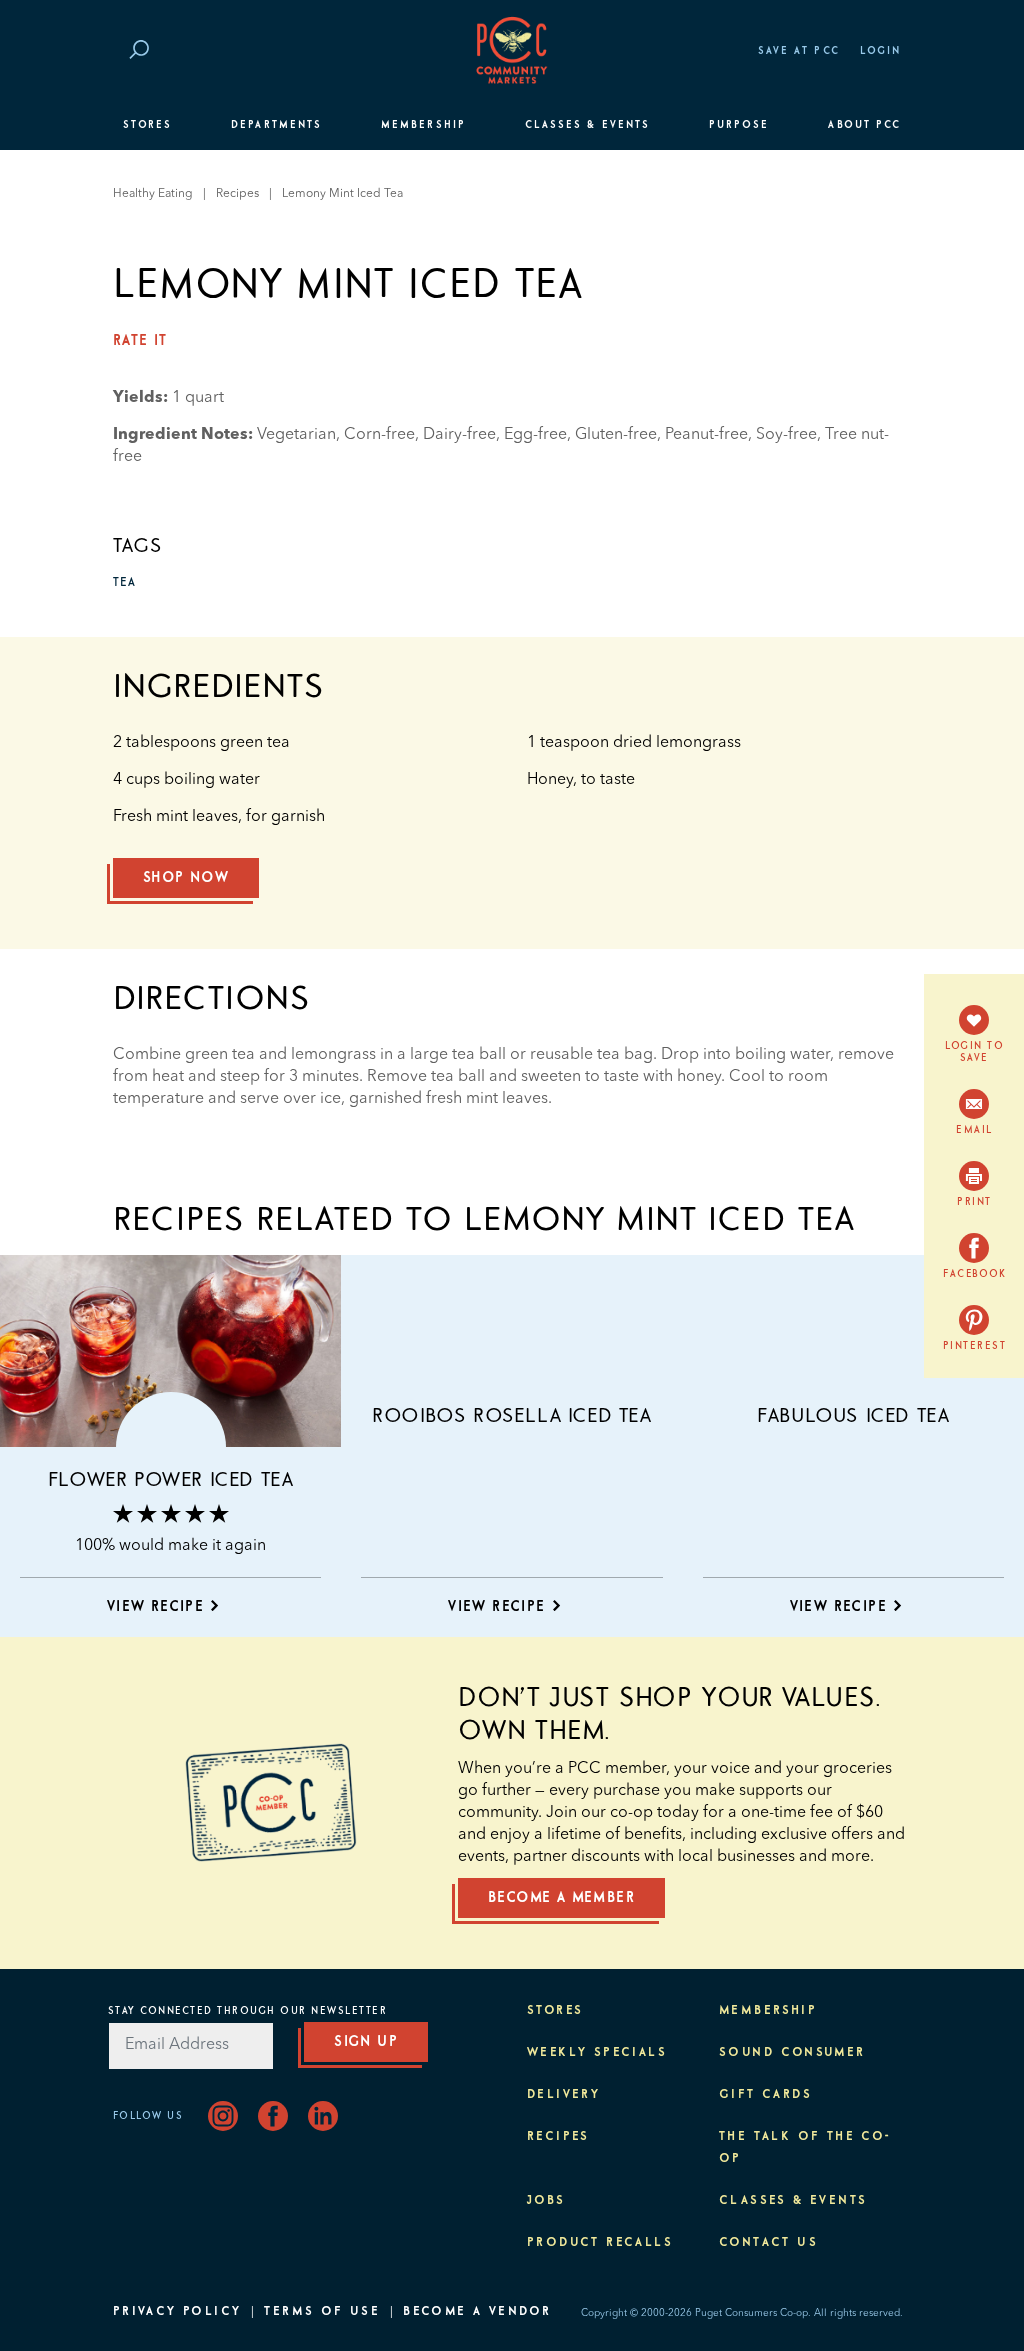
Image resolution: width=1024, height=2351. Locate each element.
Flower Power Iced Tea (171, 1480)
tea (125, 583)
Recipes (237, 194)
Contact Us (768, 2243)
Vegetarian (296, 435)
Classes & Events (587, 125)
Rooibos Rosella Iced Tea (511, 1416)
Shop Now (186, 878)
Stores (147, 125)
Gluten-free (616, 435)
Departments (276, 125)
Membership (423, 125)
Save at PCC (799, 51)
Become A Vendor (477, 2312)
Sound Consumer (792, 2053)
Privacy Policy (177, 2312)
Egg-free (535, 435)
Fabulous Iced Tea (853, 1416)
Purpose (739, 125)
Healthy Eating (153, 194)
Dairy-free (459, 435)
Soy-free (786, 435)
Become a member (561, 1898)
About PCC (864, 125)
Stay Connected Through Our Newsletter (248, 2011)
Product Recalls (600, 2243)
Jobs (546, 2201)
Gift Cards (765, 2095)
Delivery (563, 2095)
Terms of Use (322, 2312)
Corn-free (379, 435)
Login (880, 51)
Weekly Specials (597, 2053)
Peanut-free (706, 435)
